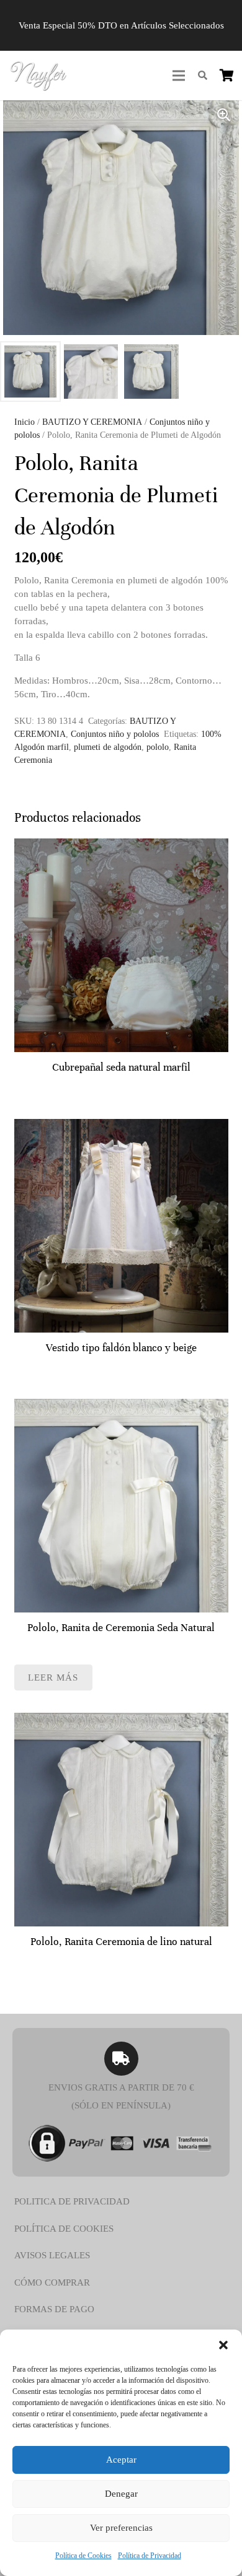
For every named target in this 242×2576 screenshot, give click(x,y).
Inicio (25, 422)
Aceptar (121, 2460)
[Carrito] (226, 76)
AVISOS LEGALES (52, 2255)
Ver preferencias (121, 2528)
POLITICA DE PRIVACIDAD (72, 2201)
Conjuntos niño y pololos (115, 734)
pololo (158, 747)
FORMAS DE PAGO (54, 2309)
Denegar (121, 2494)
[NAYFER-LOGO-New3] (38, 76)
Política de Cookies (83, 2556)
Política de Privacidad (150, 2556)
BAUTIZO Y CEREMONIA (92, 422)
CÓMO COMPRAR (52, 2282)
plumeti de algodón (108, 747)
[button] (223, 2345)
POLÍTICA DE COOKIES (64, 2229)
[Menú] (179, 76)
